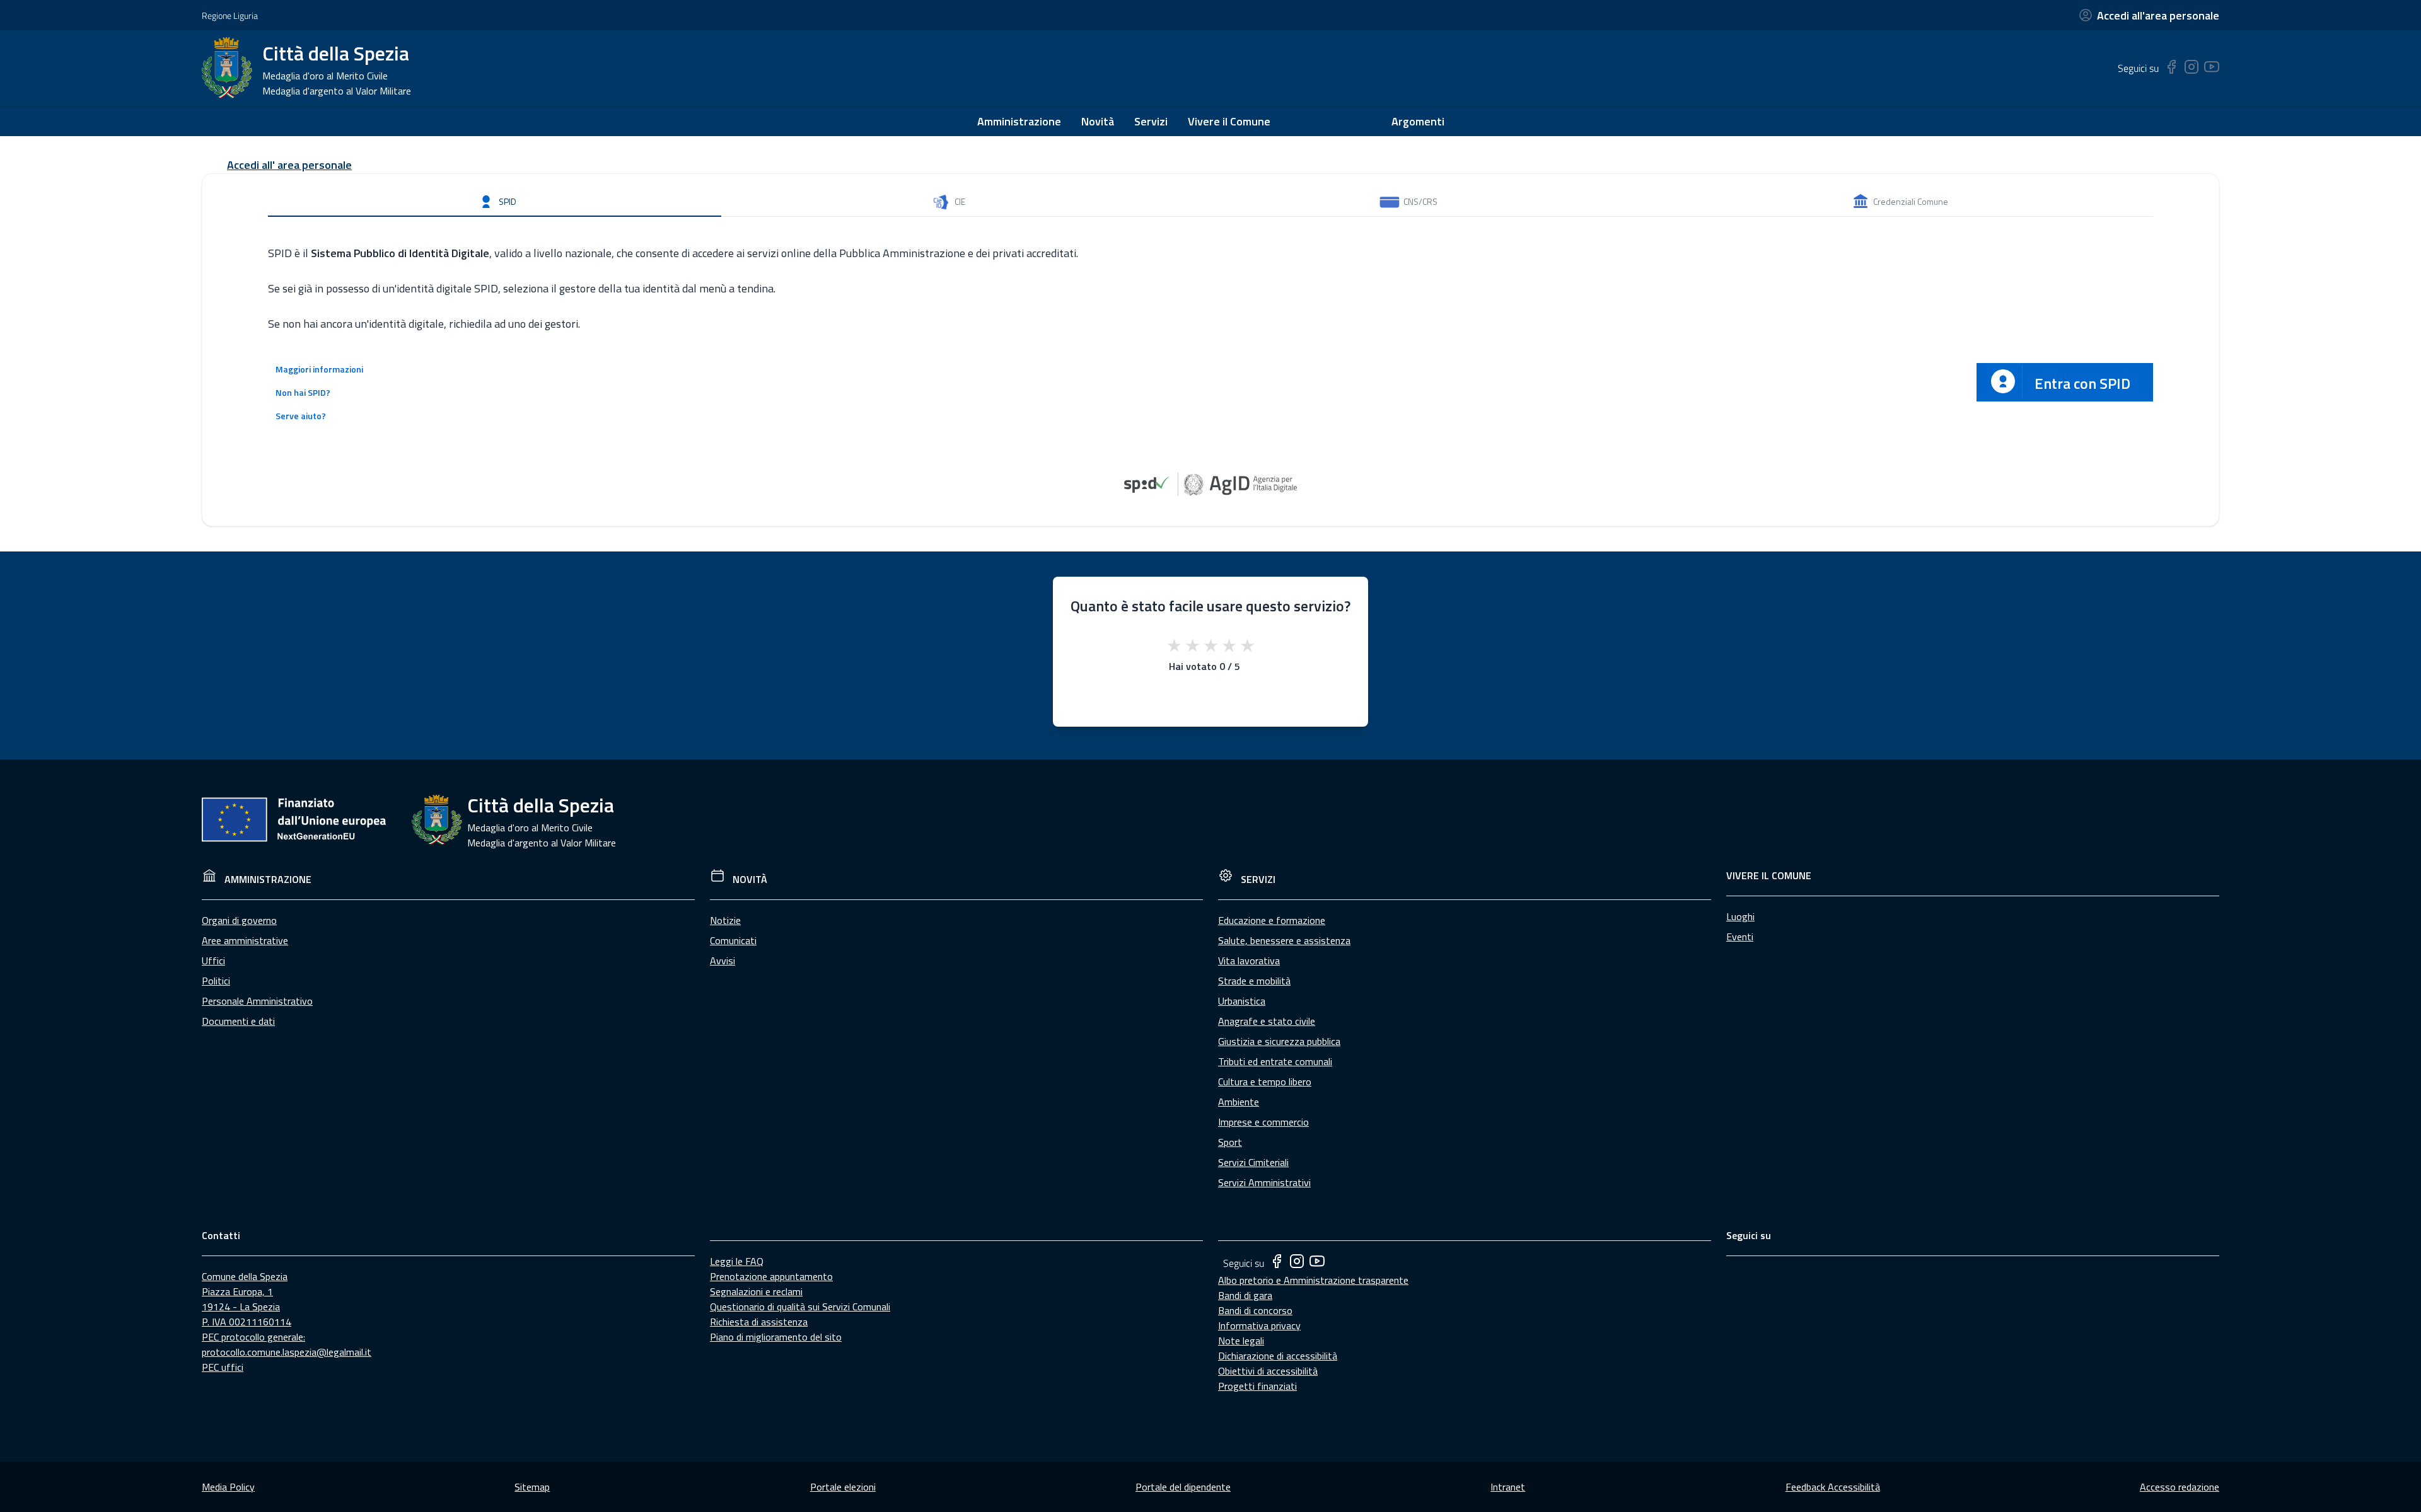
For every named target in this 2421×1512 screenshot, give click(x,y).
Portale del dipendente (1183, 1487)
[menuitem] (1019, 121)
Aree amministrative (245, 940)
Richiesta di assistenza (759, 1322)
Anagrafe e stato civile (1267, 1021)
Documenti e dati (238, 1021)
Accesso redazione (2180, 1487)
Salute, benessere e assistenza (1284, 940)
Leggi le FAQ (737, 1261)
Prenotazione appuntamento (771, 1276)
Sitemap (532, 1487)
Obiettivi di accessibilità (1268, 1371)
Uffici (213, 961)
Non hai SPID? (303, 392)
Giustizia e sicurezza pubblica (1279, 1041)
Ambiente (1239, 1102)
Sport (1230, 1142)
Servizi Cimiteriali (1253, 1162)
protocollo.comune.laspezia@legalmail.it (287, 1352)
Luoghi (1740, 916)
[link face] (2171, 71)
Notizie (725, 920)
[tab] (495, 202)
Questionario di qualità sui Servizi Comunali (800, 1307)
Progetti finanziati (1257, 1386)
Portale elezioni (843, 1487)
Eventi (1740, 937)
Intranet (1508, 1487)
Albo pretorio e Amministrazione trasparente (1313, 1280)
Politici (216, 981)
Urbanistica (1242, 1001)
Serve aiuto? (301, 416)
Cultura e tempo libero (1265, 1082)
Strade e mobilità (1254, 981)
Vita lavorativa (1249, 961)
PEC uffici (223, 1367)
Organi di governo (239, 920)
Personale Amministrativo (257, 1001)
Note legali (1241, 1341)
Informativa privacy (1259, 1325)
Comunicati (733, 940)
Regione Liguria (230, 15)
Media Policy (228, 1487)
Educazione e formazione (1272, 920)
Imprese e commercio (1263, 1122)
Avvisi (723, 961)
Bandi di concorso (1255, 1310)
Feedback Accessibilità (1833, 1487)
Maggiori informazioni (319, 369)
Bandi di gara (1245, 1295)
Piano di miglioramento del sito (776, 1337)
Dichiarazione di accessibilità (1278, 1356)
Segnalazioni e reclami (756, 1291)
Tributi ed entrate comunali (1275, 1061)
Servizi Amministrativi (1264, 1182)
